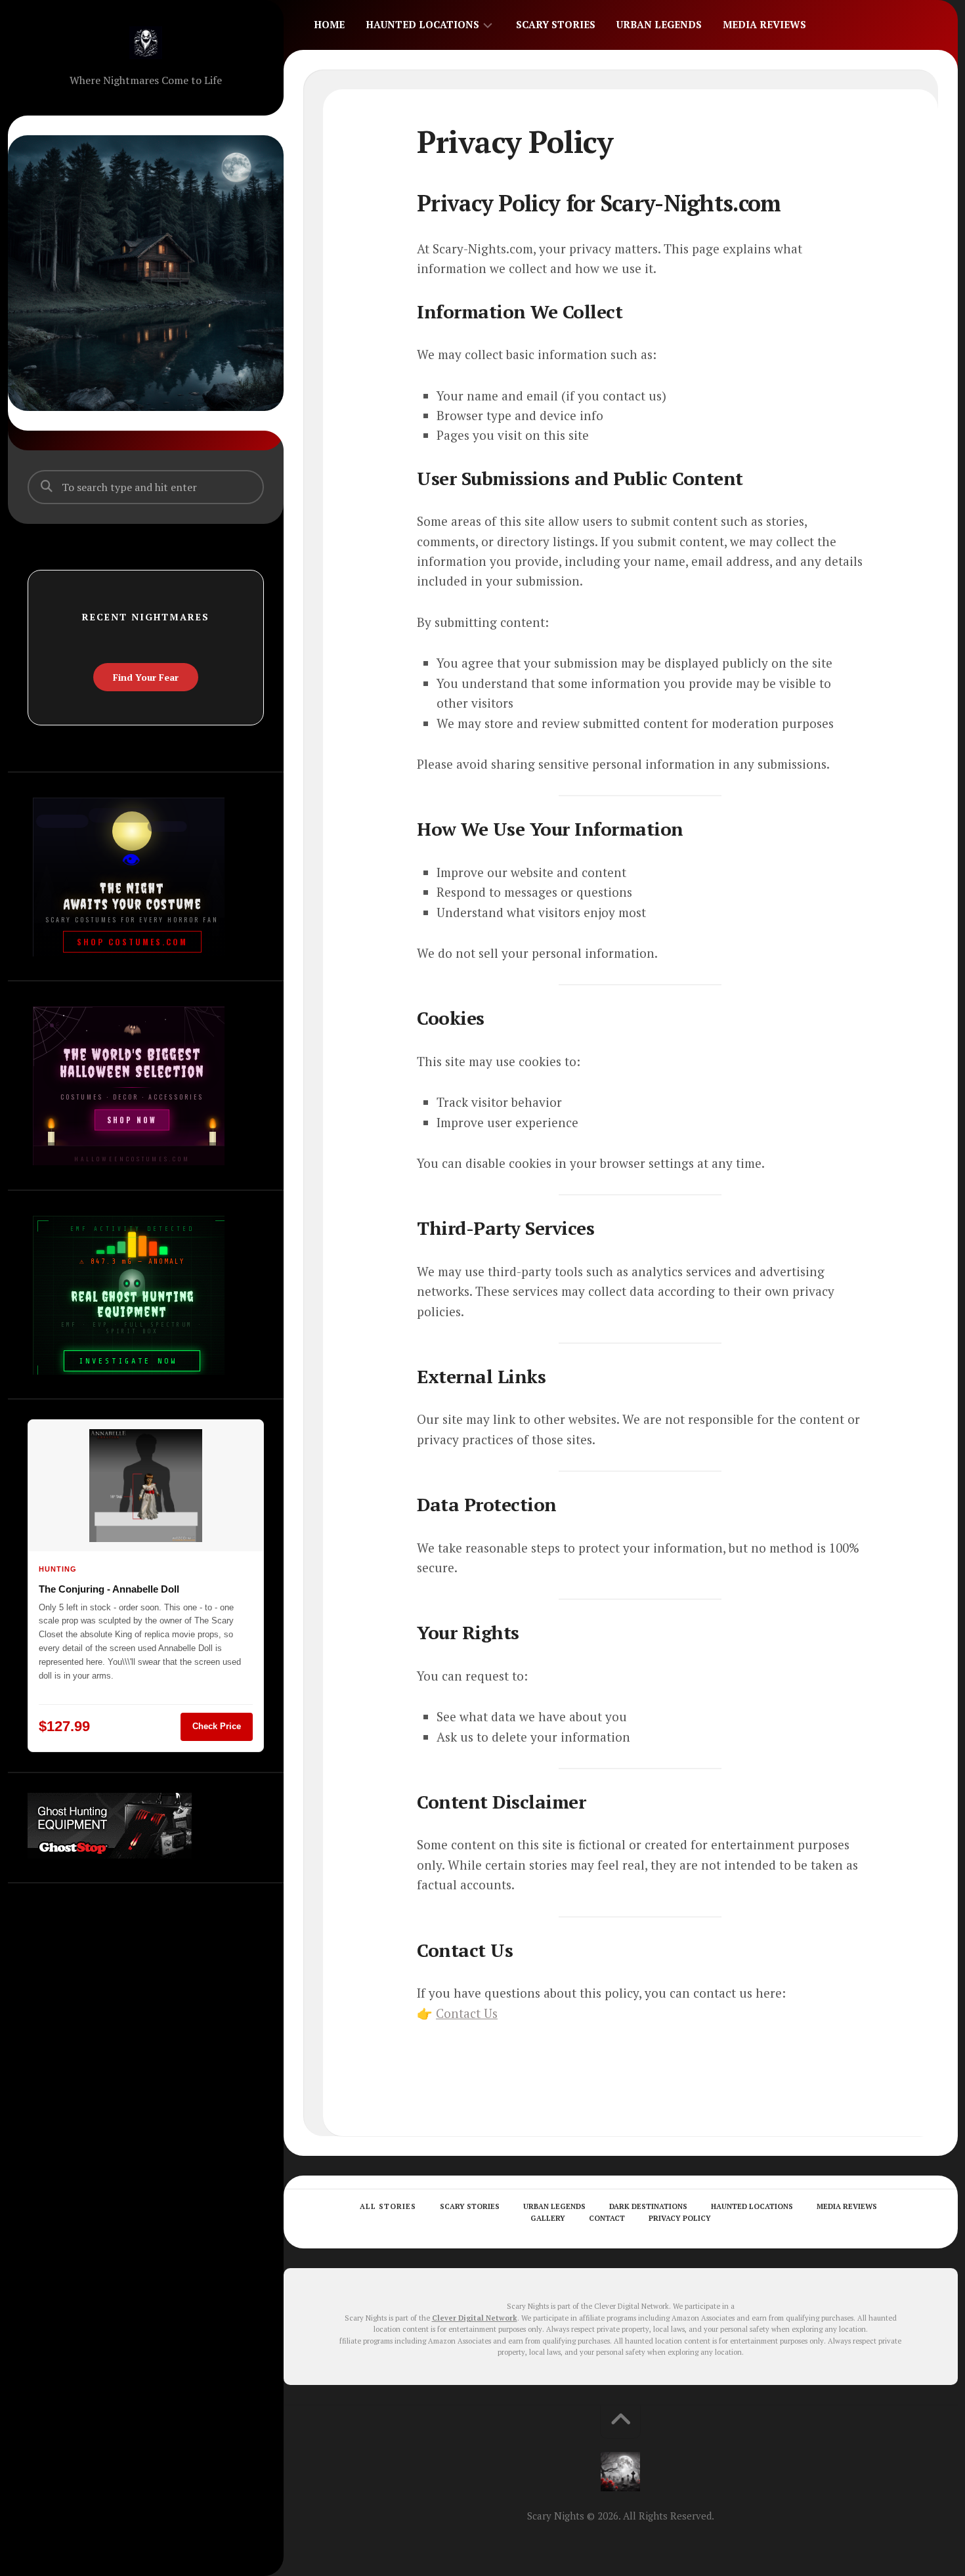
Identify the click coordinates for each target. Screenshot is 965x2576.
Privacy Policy (680, 2218)
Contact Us (467, 2013)
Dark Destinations (648, 2206)
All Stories (388, 2206)
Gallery (548, 2218)
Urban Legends (659, 24)
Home (329, 24)
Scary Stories (556, 24)
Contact (607, 2218)
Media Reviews (764, 24)
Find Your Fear (146, 677)
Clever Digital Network (475, 2318)
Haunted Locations (422, 24)
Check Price (217, 1726)
